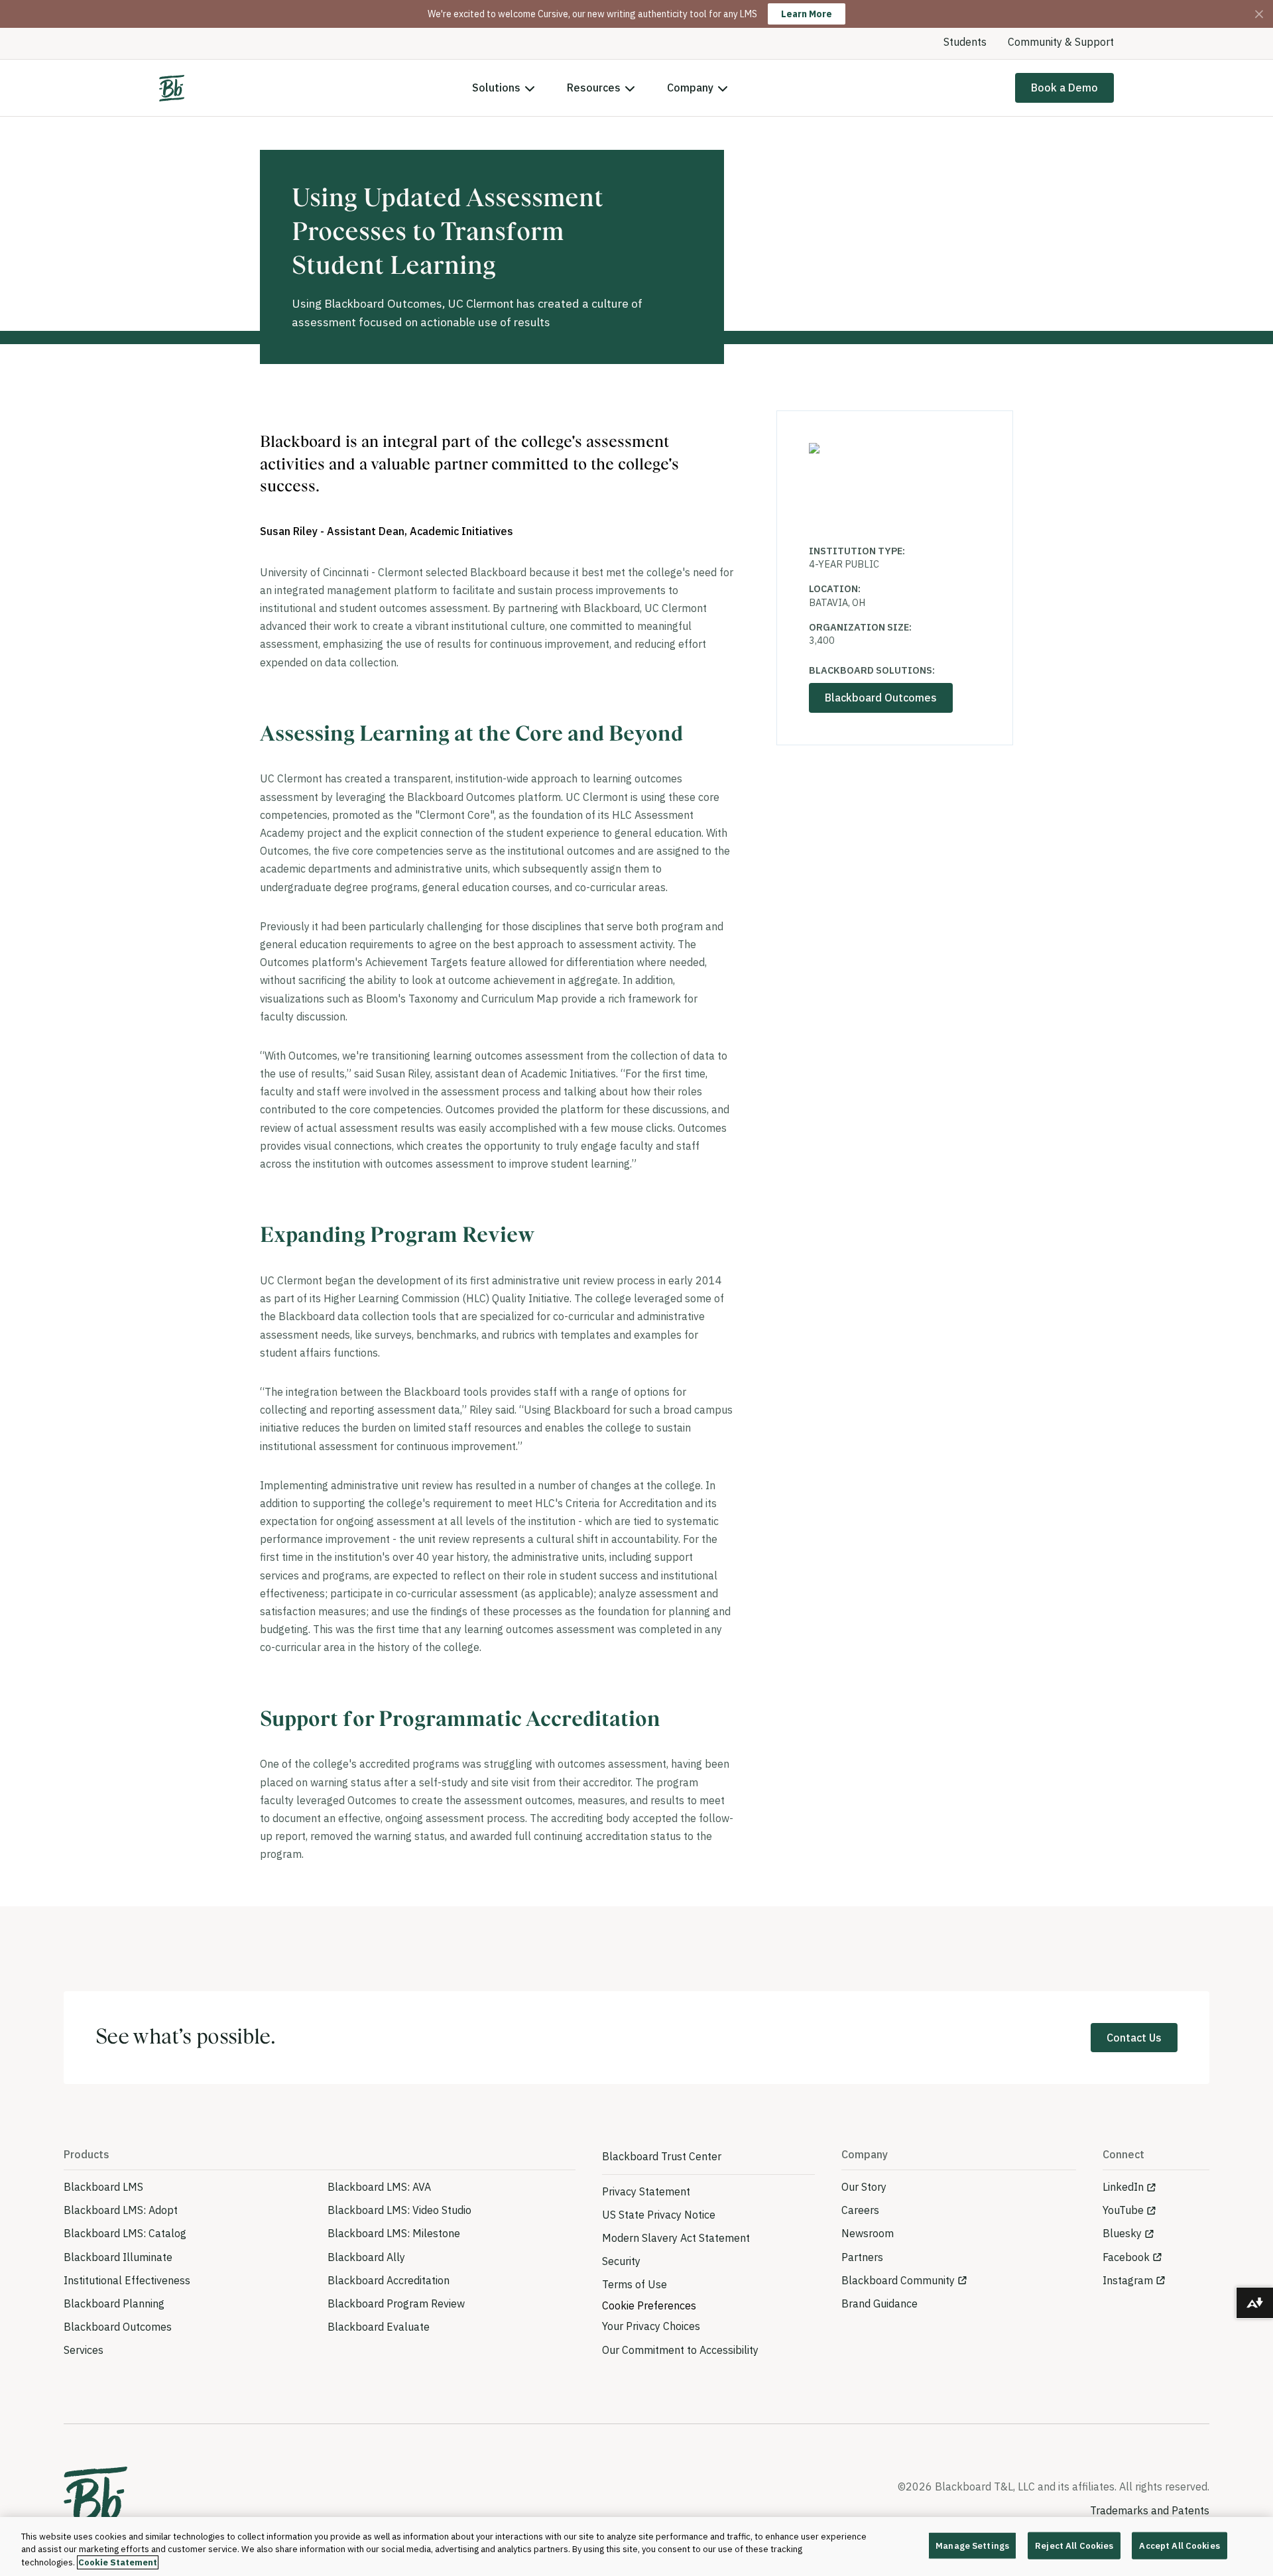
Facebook (1126, 2257)
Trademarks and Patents (1150, 2510)
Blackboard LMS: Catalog (125, 2233)
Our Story (864, 2187)
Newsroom (868, 2233)
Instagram (1128, 2280)
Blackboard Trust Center (662, 2156)
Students (965, 42)
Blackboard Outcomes (881, 698)
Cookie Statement (118, 2562)
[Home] (172, 88)
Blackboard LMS (103, 2187)
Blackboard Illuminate (118, 2257)
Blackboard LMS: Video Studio (399, 2210)
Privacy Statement (646, 2191)
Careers (860, 2210)
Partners (862, 2257)
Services (84, 2350)
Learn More (807, 14)
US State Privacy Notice (659, 2215)
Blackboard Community (898, 2280)
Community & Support (1061, 42)
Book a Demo (1064, 88)
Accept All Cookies (1179, 2545)
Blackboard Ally (366, 2257)
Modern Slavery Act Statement (676, 2238)
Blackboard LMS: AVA (379, 2187)
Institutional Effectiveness (127, 2280)
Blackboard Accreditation (389, 2280)
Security (621, 2261)
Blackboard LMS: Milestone (394, 2233)
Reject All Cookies (1074, 2545)
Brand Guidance (879, 2303)
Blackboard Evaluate (379, 2327)
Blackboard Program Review (396, 2303)
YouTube (1123, 2210)
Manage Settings (972, 2545)
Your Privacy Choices (651, 2326)
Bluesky (1122, 2233)
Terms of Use (635, 2284)
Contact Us (1134, 2038)
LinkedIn (1123, 2187)
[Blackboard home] (95, 2500)
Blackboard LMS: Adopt (121, 2210)
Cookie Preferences (649, 2305)
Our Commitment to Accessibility (680, 2350)
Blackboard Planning (114, 2303)
